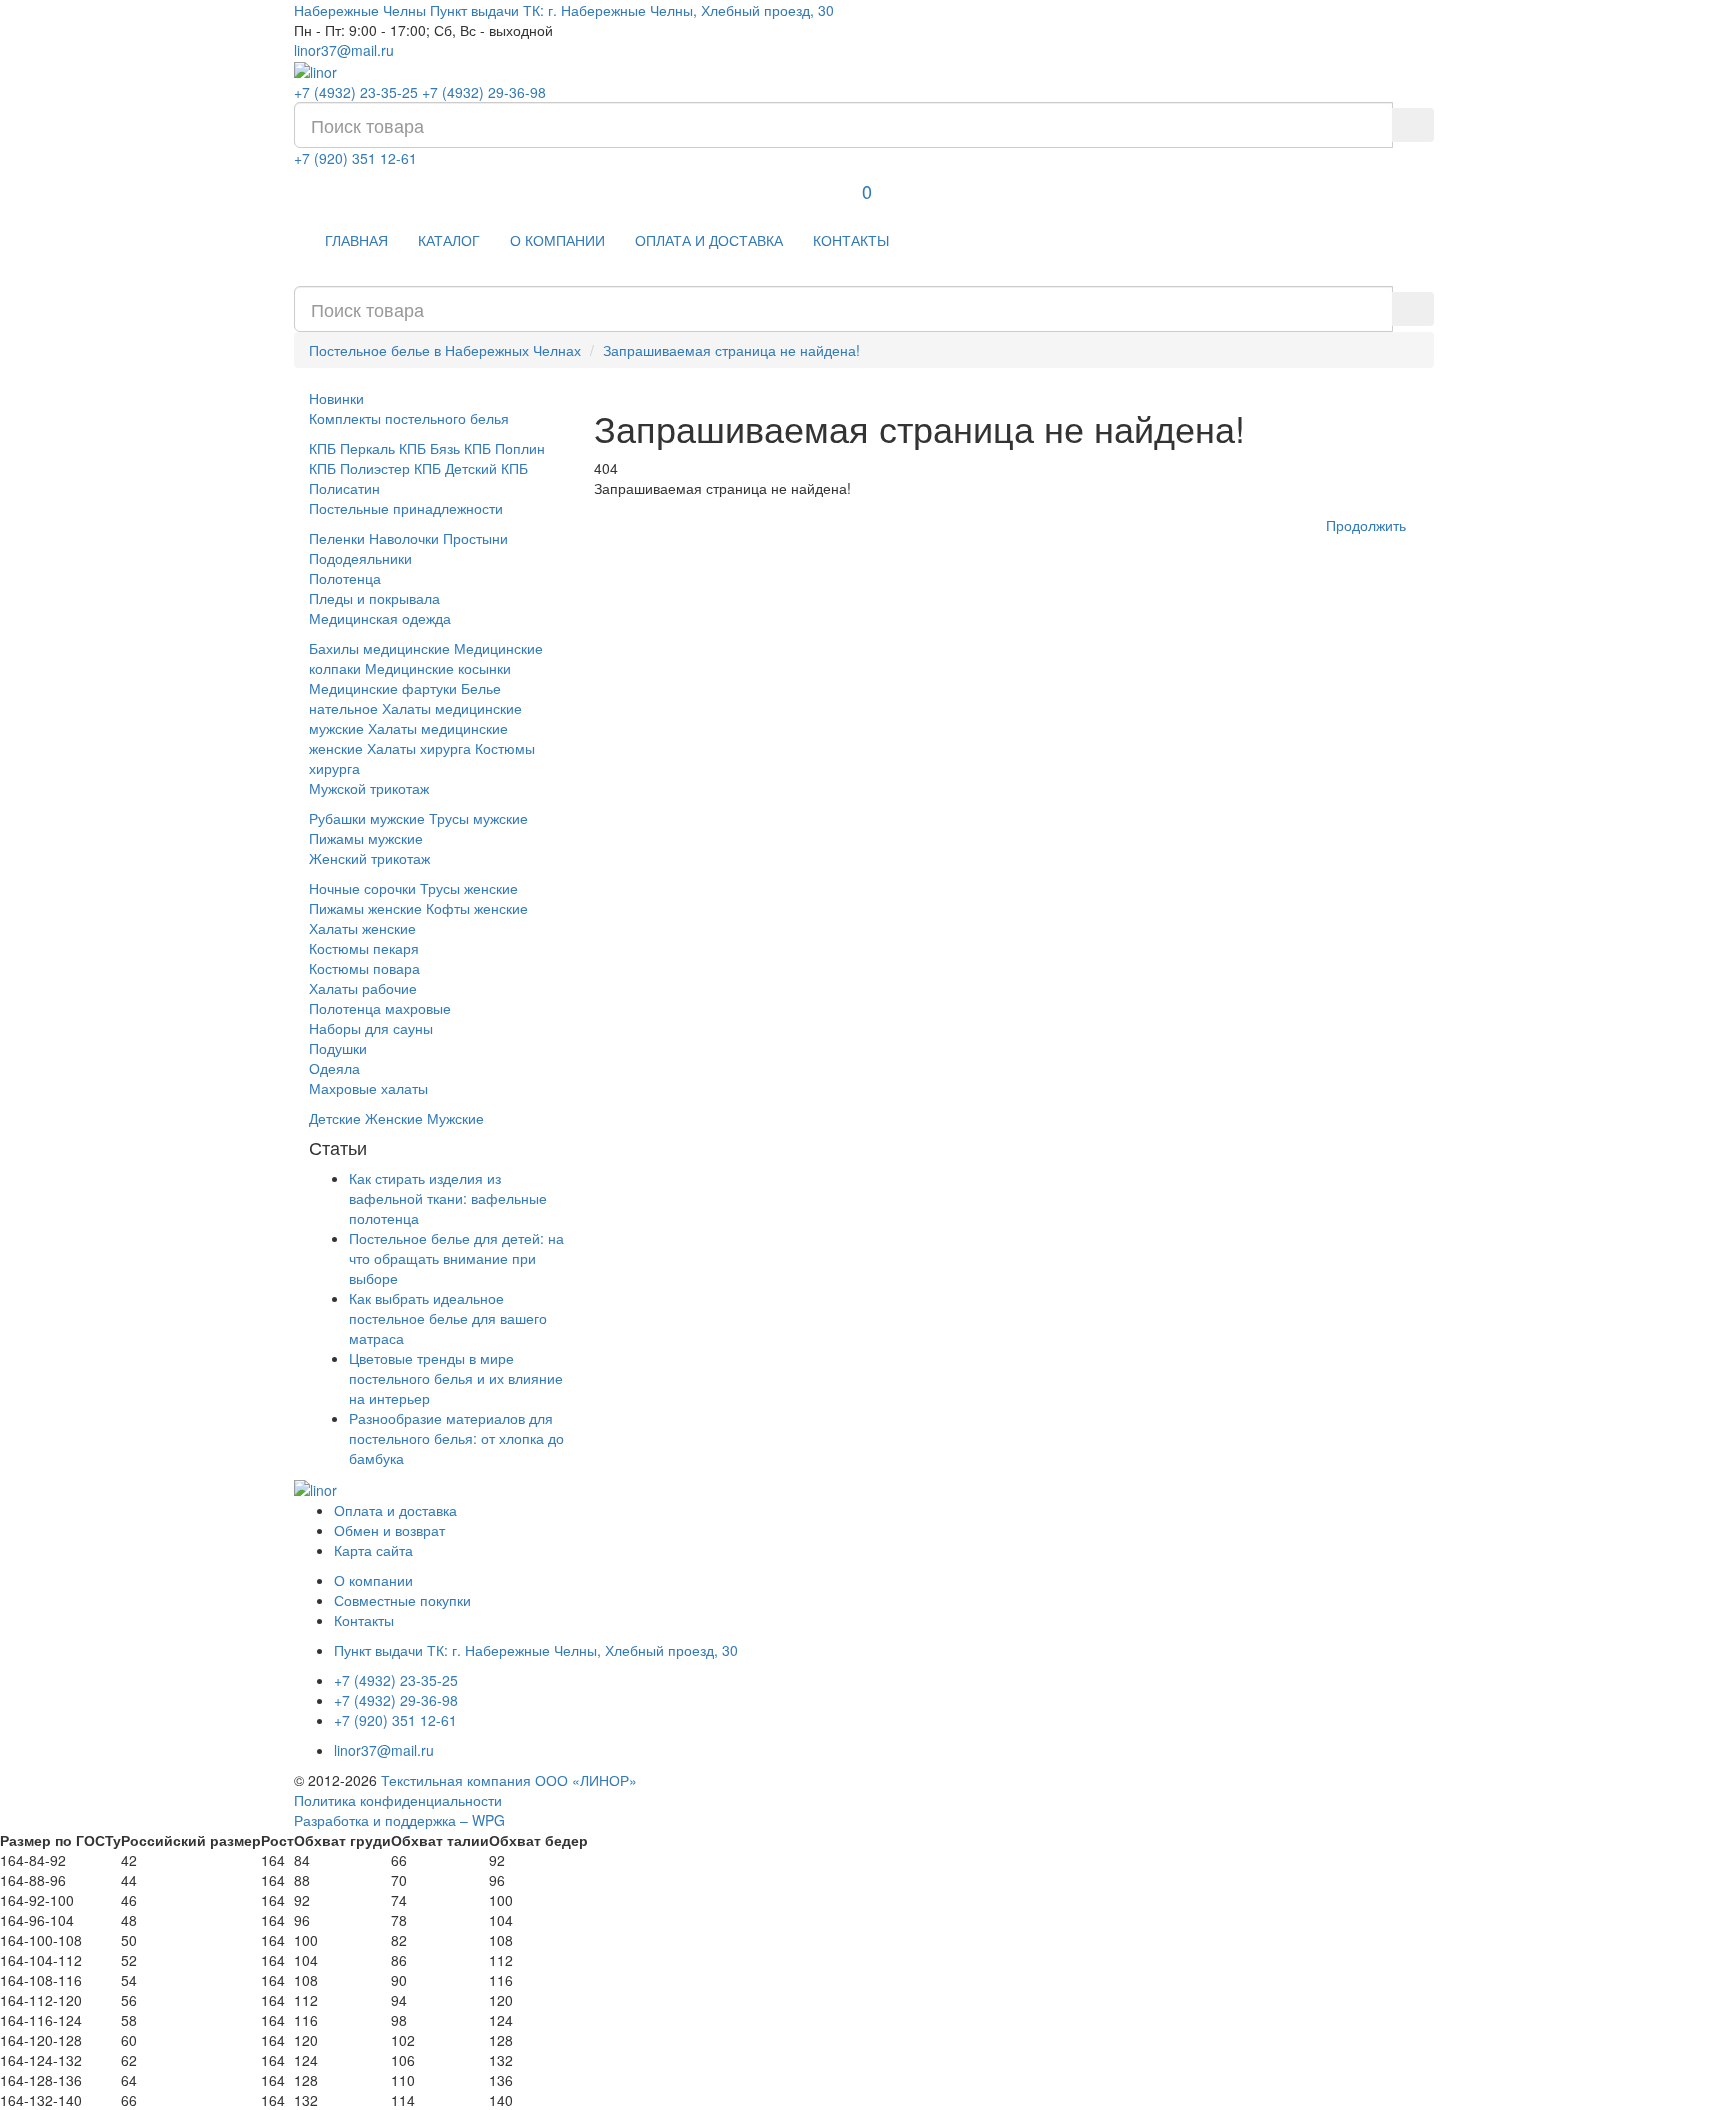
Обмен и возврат (389, 1530)
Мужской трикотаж (369, 788)
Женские (394, 1118)
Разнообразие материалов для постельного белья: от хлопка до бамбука (456, 1438)
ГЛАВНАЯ (356, 240)
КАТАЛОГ (449, 240)
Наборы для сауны (371, 1028)
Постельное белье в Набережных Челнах (445, 350)
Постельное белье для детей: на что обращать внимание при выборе (456, 1258)
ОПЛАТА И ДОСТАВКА (709, 240)
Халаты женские (362, 928)
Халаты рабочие (363, 988)
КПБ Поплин (504, 448)
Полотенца (345, 578)
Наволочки (404, 538)
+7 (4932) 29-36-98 (484, 92)
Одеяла (334, 1068)
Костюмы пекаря (364, 948)
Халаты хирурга (419, 748)
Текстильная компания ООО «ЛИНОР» (509, 1780)
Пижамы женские (365, 908)
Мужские (455, 1118)
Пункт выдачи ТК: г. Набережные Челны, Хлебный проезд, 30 (632, 10)
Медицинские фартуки (383, 688)
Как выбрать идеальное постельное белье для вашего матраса (448, 1318)
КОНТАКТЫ (851, 240)
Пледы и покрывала (374, 598)
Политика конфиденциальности (398, 1800)
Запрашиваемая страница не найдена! (731, 350)
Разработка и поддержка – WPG (399, 1820)
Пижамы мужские (366, 838)
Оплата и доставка (395, 1510)
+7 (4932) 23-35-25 (356, 92)
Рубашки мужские (367, 818)
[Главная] (315, 70)
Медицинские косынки (438, 668)
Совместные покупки (402, 1600)
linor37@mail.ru (344, 50)
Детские (335, 1118)
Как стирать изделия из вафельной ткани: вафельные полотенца (448, 1198)
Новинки (336, 398)
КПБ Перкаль (352, 448)
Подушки (338, 1048)
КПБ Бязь (429, 448)
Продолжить (1366, 525)
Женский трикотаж (369, 858)
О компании (373, 1580)
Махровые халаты (368, 1088)
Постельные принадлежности (406, 508)
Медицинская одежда (380, 618)
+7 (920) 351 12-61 (355, 158)
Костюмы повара (364, 968)
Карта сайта (373, 1550)
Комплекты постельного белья (409, 418)
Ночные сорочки (362, 888)
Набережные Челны (360, 10)
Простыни (475, 538)
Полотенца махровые (380, 1008)
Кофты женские (477, 908)
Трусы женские (469, 888)
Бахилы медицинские (379, 648)
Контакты (364, 1620)
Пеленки (337, 538)
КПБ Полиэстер (359, 468)
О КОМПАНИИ (557, 240)
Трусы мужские (478, 818)
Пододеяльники (360, 558)
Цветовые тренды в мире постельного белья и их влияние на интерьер (456, 1378)
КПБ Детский (455, 468)
